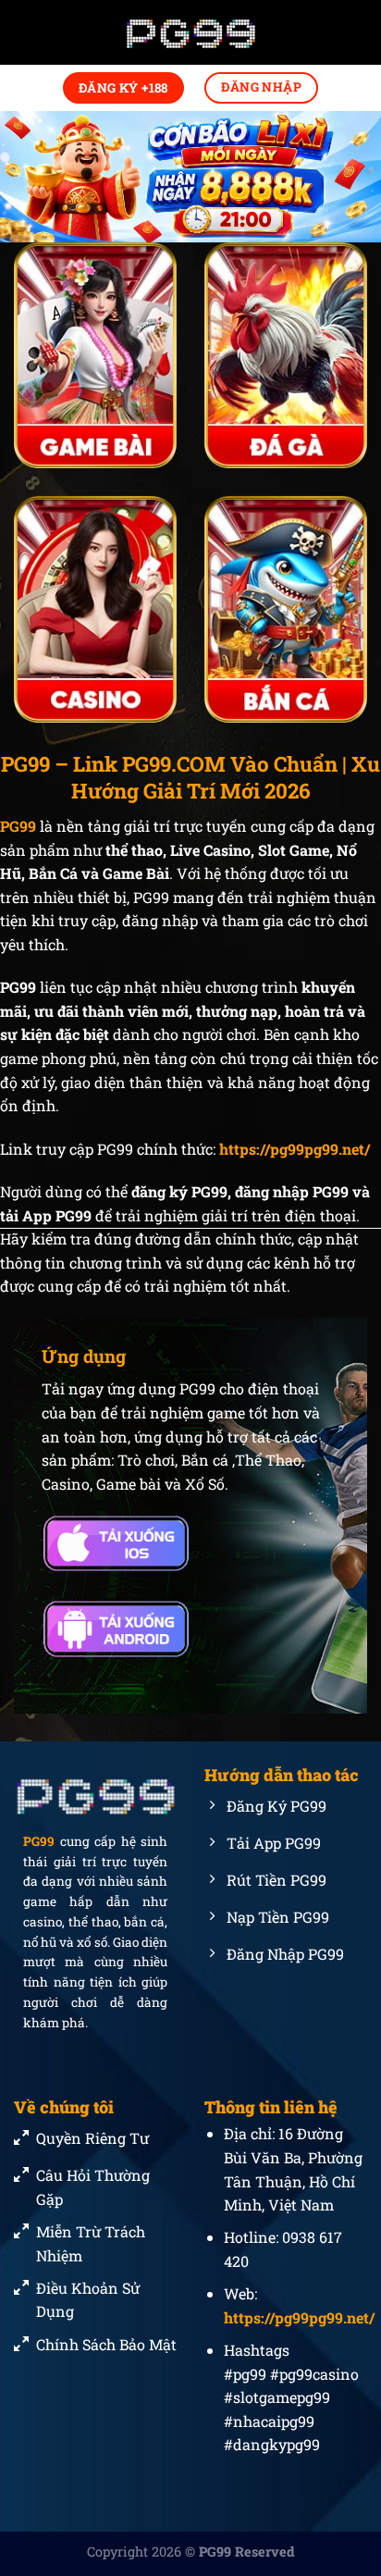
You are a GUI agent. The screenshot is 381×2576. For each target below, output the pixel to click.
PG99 (39, 1842)
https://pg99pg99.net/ (295, 1149)
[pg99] (190, 33)
